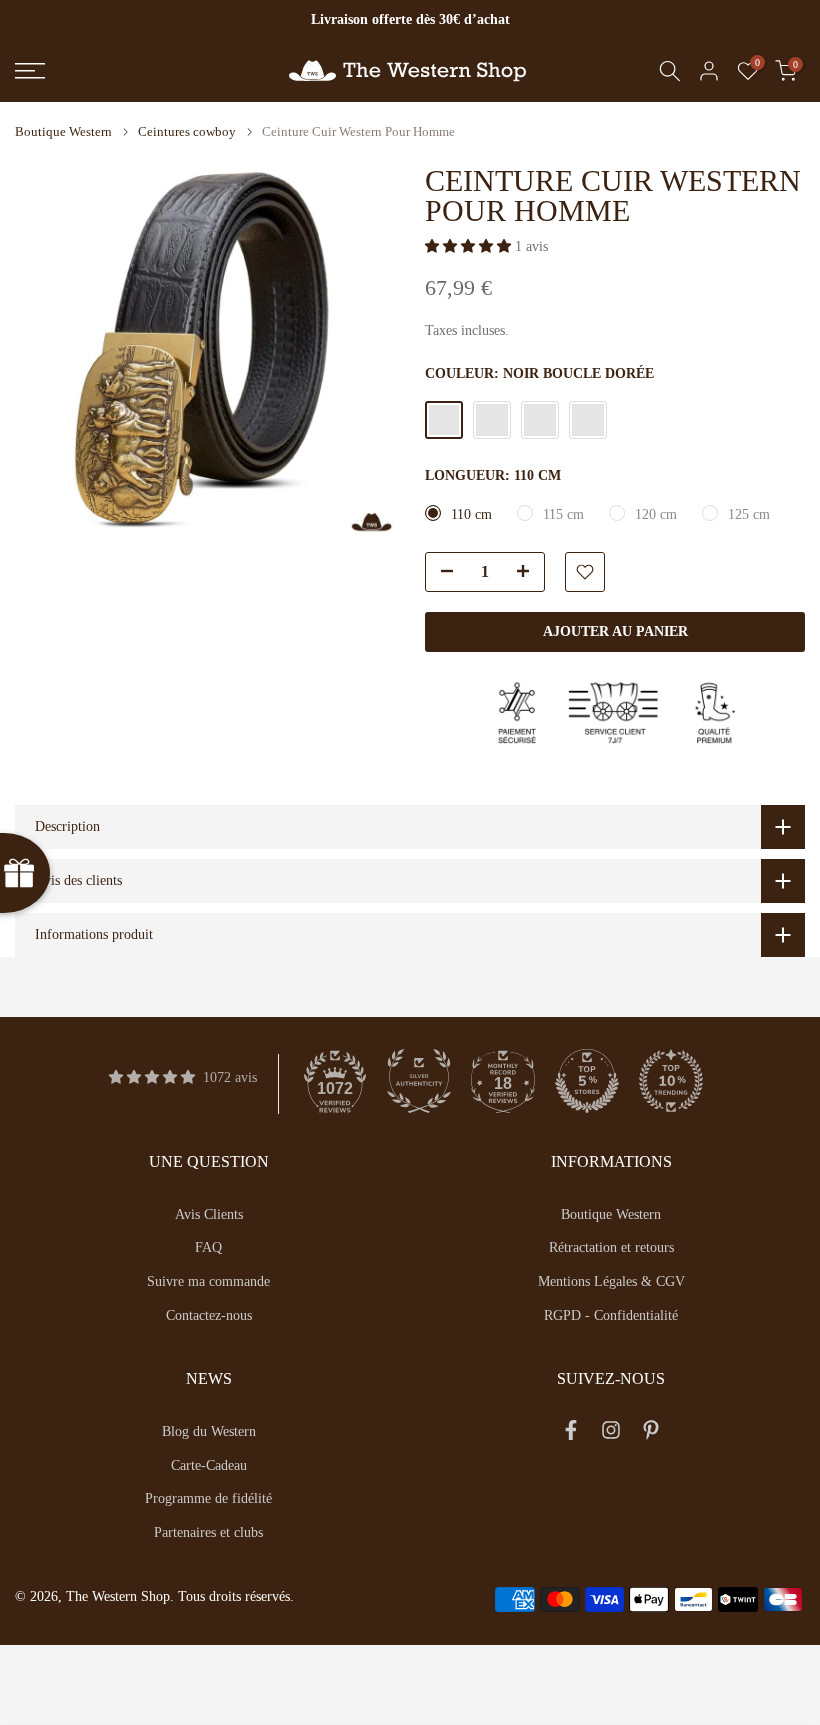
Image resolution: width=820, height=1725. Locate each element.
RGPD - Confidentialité (611, 1315)
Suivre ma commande (208, 1281)
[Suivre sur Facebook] (571, 1435)
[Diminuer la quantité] (441, 573)
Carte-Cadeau (209, 1465)
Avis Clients (209, 1214)
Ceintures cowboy (187, 131)
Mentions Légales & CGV (611, 1281)
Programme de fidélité (208, 1498)
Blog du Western (209, 1431)
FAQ (208, 1247)
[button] (470, 246)
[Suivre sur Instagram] (611, 1435)
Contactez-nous (209, 1315)
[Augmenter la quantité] (529, 573)
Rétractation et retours (611, 1247)
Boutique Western (63, 131)
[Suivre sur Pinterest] (651, 1435)
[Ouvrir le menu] (136, 71)
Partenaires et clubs (208, 1532)
